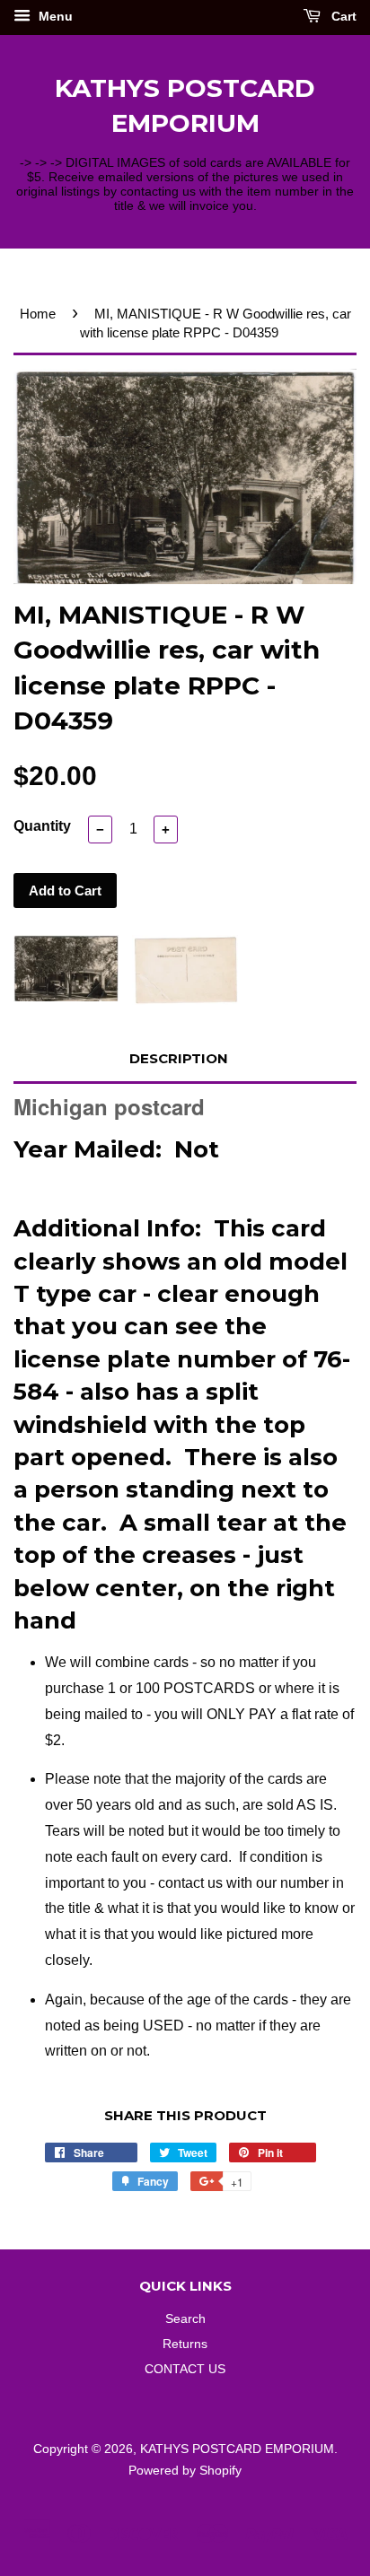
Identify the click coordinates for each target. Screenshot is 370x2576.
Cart (342, 16)
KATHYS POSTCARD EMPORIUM (185, 105)
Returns (185, 2344)
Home (38, 314)
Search (185, 2319)
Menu (54, 16)
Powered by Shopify (185, 2471)
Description (179, 1058)
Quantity (42, 826)
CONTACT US (185, 2369)
